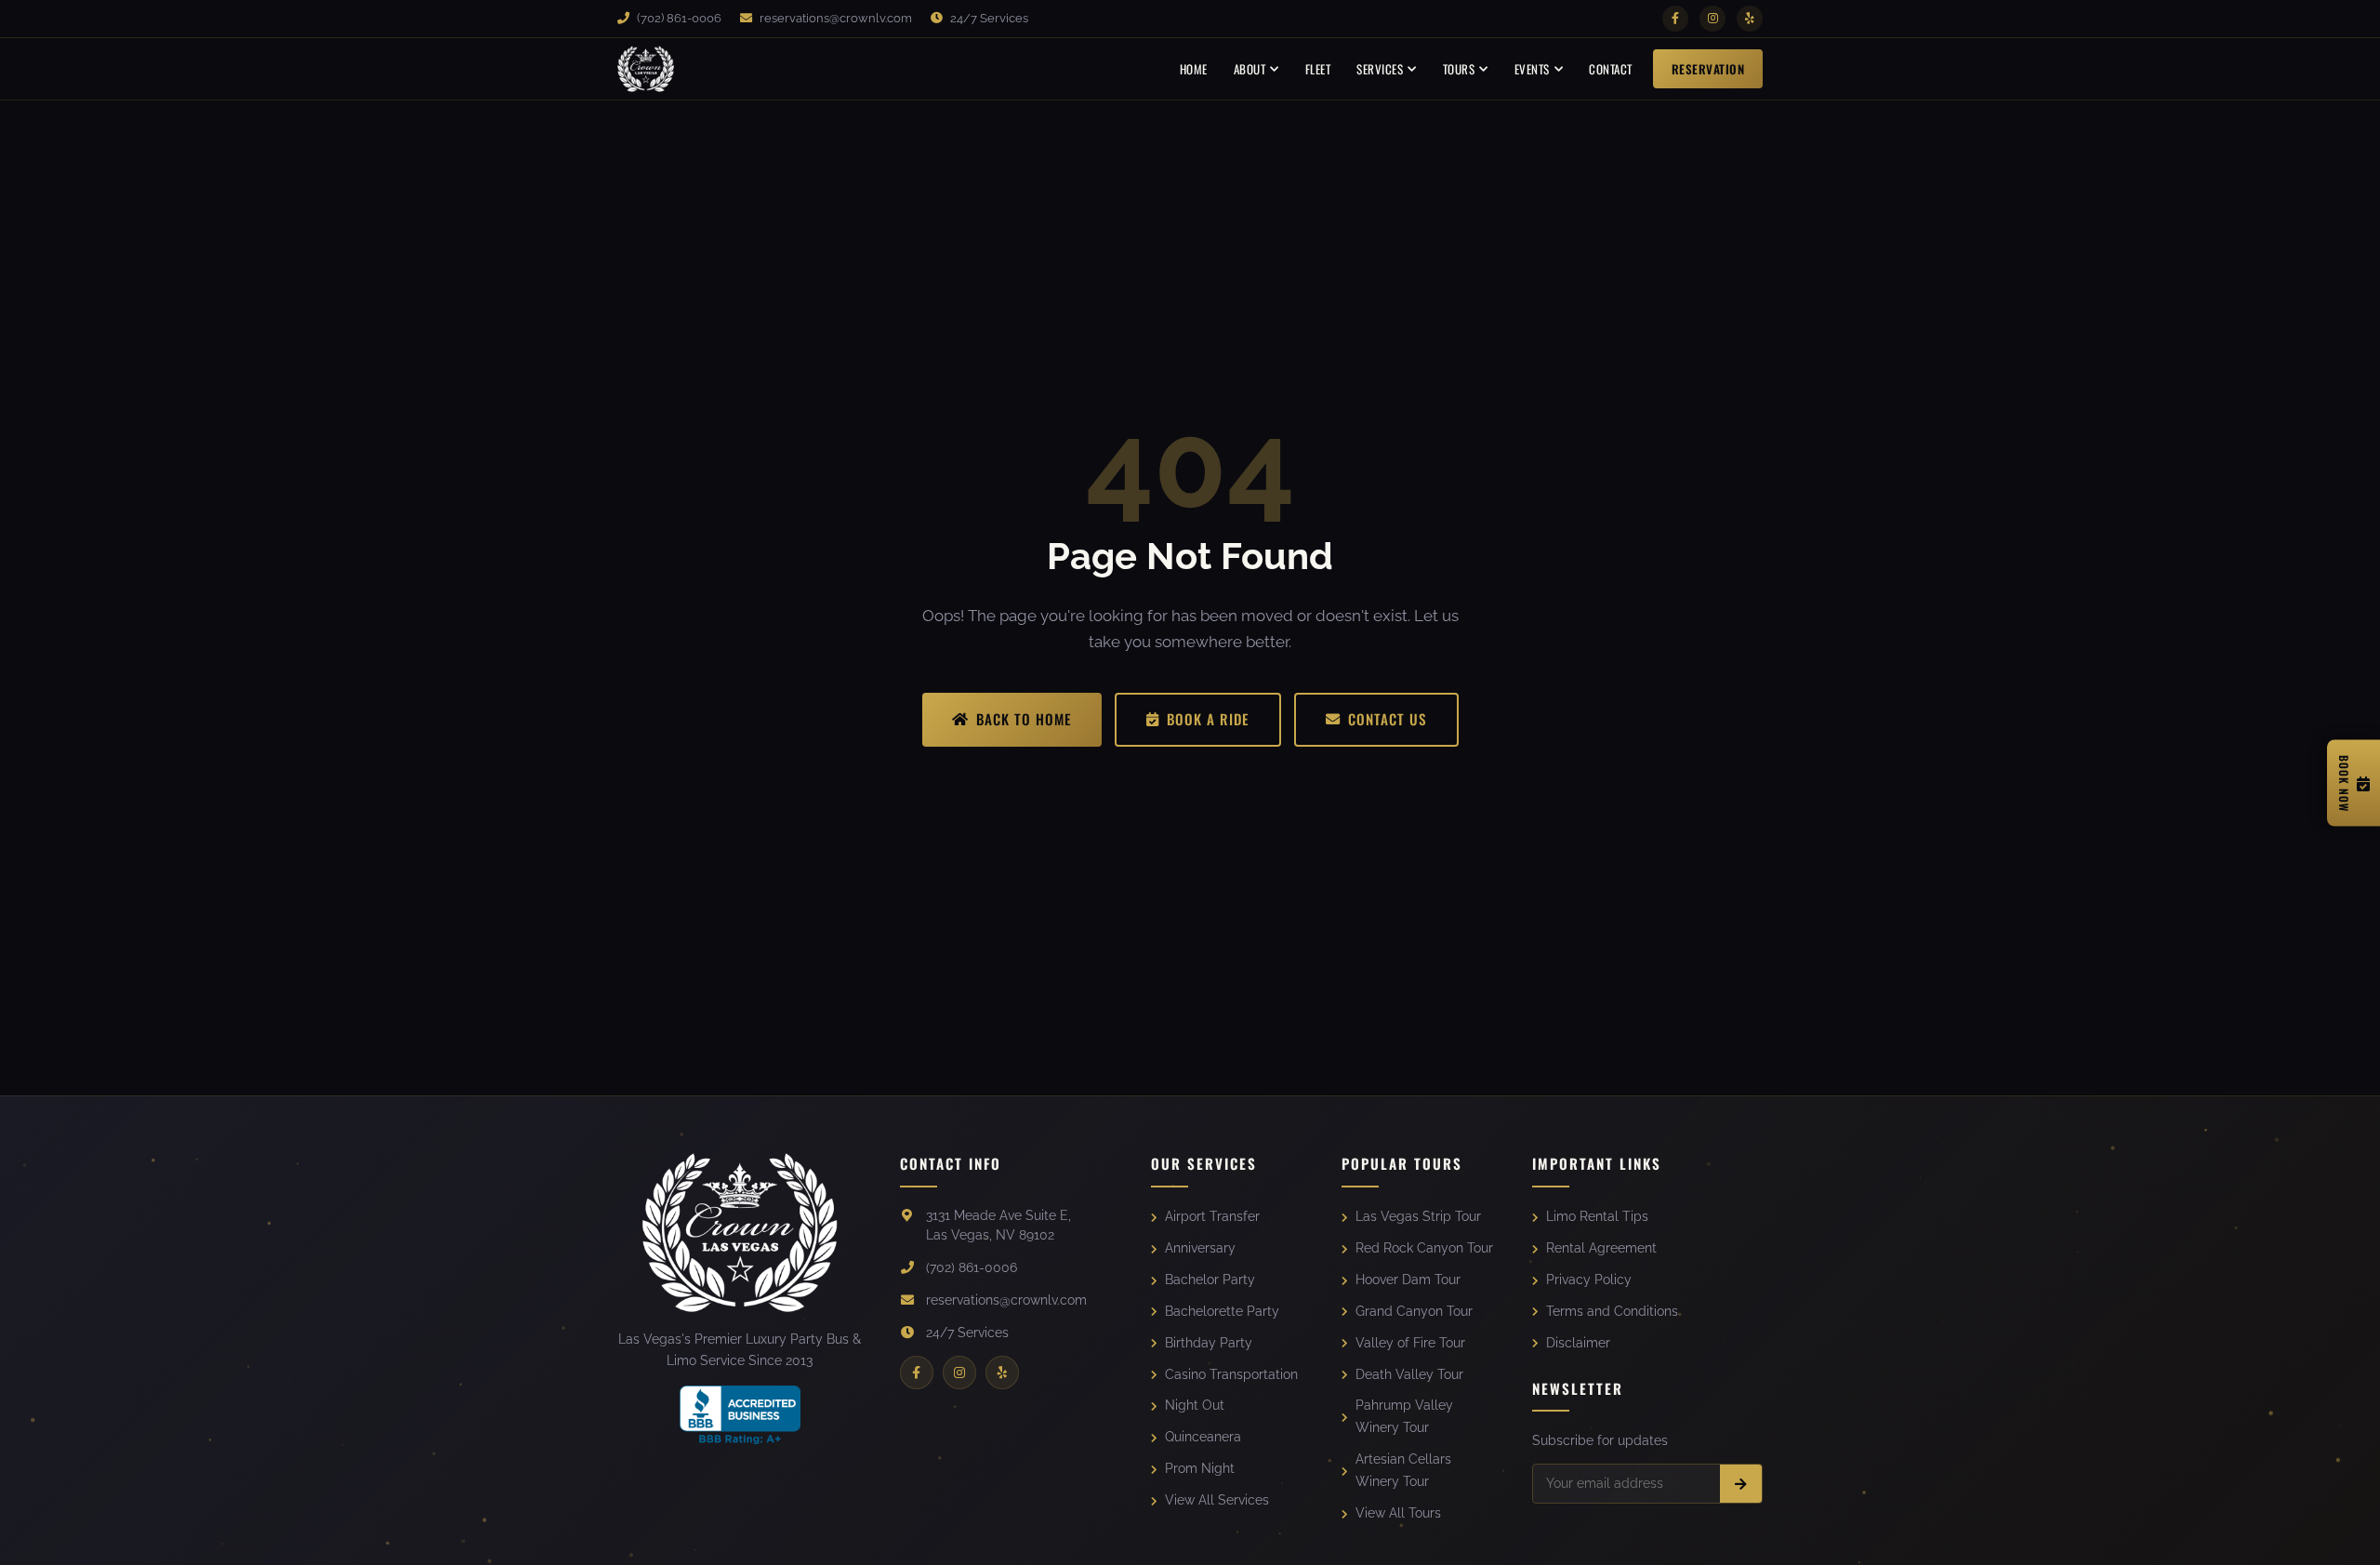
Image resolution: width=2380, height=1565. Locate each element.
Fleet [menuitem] (1318, 69)
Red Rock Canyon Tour (1424, 1248)
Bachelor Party (1210, 1280)
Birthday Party (1209, 1343)
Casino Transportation (1231, 1374)
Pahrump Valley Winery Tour (1404, 1416)
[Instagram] (1712, 19)
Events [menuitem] (1532, 69)
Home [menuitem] (1194, 69)
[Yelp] (1750, 19)
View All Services (1217, 1500)
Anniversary (1200, 1248)
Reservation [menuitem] (1708, 69)
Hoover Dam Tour (1408, 1280)
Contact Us (1388, 719)
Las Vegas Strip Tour (1418, 1216)
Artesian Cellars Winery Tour (1403, 1470)
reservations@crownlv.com (834, 18)
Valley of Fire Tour (1410, 1343)
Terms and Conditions (1612, 1311)
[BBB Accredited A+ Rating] (740, 1415)
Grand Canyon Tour (1414, 1311)
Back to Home (1024, 719)
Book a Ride (1208, 719)
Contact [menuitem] (1611, 69)
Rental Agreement (1601, 1248)
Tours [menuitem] (1459, 69)
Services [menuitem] (1380, 69)
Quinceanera (1203, 1437)
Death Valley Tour (1409, 1374)
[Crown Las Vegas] (646, 69)
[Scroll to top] (2340, 1534)
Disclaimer (1578, 1343)
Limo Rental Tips (1597, 1216)
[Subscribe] (1741, 1484)
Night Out (1195, 1405)
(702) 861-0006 (678, 18)
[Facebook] (1675, 19)
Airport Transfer (1212, 1216)
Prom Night (1200, 1468)
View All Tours (1398, 1513)
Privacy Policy (1589, 1280)
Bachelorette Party (1222, 1311)
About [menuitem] (1250, 69)
